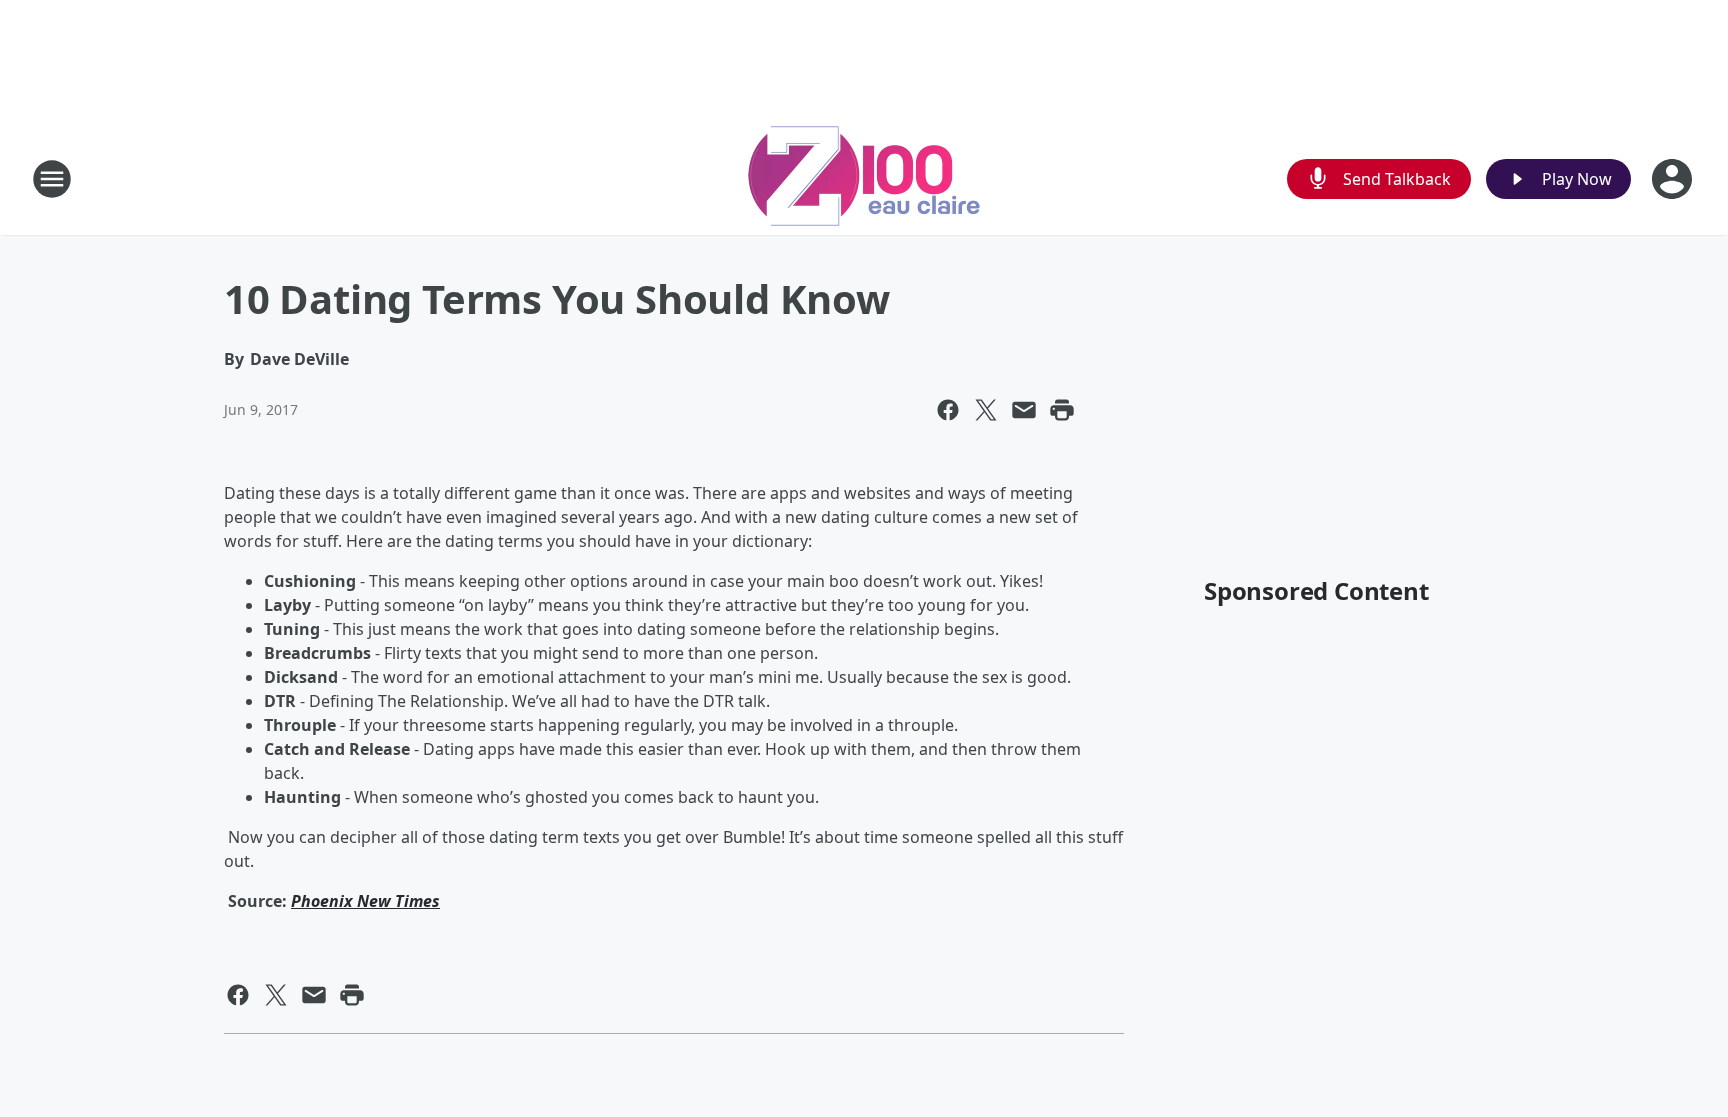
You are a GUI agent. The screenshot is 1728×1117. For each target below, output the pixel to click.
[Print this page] (1062, 410)
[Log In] (1674, 179)
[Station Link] (864, 178)
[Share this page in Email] (1024, 410)
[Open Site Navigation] (52, 179)
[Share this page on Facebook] (948, 410)
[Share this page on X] (986, 410)
